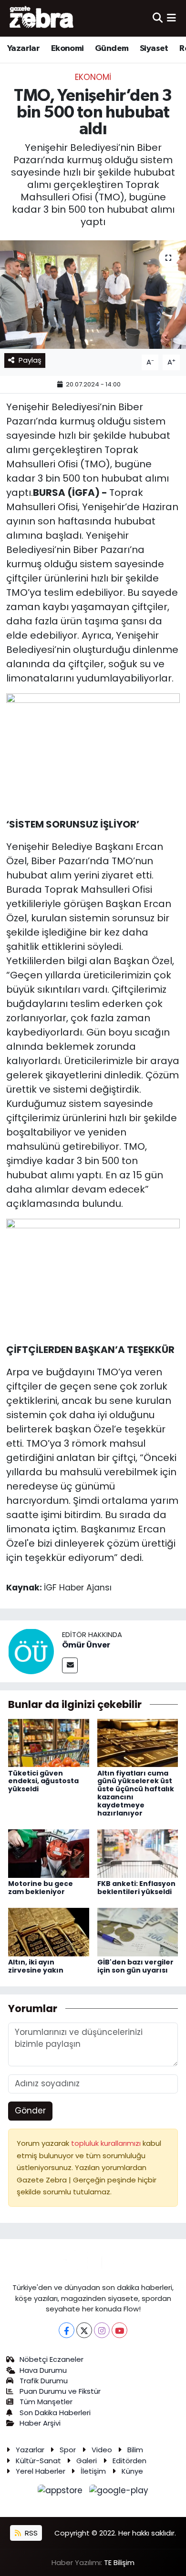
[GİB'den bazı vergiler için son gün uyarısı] (138, 1931)
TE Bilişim (119, 2562)
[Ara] (158, 18)
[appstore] (62, 2492)
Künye (132, 2471)
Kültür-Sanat (38, 2461)
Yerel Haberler (41, 2471)
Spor (68, 2450)
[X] (84, 2330)
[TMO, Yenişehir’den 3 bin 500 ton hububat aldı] (93, 295)
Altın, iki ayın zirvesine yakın (36, 1966)
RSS (30, 2533)
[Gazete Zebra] (42, 18)
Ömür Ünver (86, 1645)
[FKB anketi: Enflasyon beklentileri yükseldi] (138, 1853)
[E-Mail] (70, 1665)
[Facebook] (67, 2330)
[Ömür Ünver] (31, 1651)
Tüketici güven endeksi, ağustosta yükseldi (43, 1781)
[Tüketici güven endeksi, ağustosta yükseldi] (49, 1742)
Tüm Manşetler (46, 2402)
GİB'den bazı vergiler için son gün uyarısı (135, 1966)
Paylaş (30, 360)
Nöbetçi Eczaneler (52, 2359)
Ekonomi (67, 49)
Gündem (112, 49)
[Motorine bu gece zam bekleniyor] (49, 1853)
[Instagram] (102, 2330)
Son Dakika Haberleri (55, 2413)
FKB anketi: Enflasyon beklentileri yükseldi (136, 1888)
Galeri (87, 2461)
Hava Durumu (43, 2370)
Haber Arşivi (40, 2423)
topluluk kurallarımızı (107, 2143)
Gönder (30, 2111)
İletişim (93, 2471)
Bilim (135, 2450)
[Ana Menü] (171, 18)
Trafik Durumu (44, 2381)
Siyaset (154, 49)
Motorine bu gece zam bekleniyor (41, 1888)
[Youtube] (119, 2330)
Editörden (129, 2461)
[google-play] (119, 2492)
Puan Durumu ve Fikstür (60, 2391)
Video (102, 2450)
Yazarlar (23, 49)
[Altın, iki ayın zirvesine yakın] (49, 1931)
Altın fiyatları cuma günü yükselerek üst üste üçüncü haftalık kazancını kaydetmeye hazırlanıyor (136, 1793)
